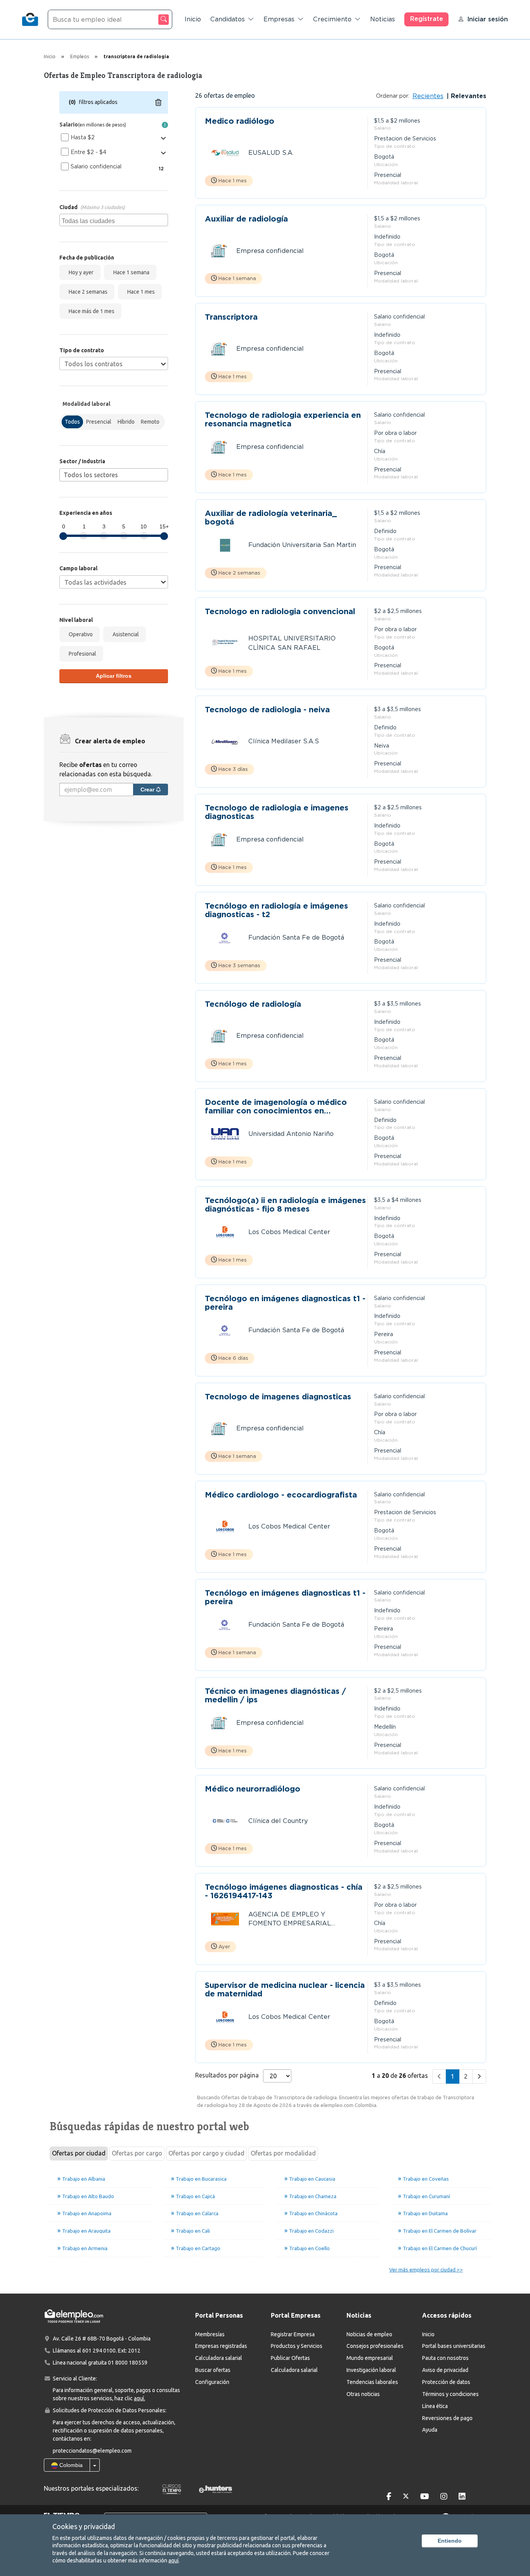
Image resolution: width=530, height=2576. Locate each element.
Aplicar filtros (114, 676)
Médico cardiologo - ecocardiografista (281, 1495)
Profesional (81, 654)
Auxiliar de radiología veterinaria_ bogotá (271, 518)
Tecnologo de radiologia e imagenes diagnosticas (277, 812)
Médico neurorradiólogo (253, 1789)
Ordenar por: (393, 96)
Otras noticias (363, 2394)
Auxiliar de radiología (246, 219)
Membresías (210, 2334)
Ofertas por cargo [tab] (137, 2153)
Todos (72, 422)
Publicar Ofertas (290, 2358)
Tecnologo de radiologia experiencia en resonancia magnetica (283, 419)
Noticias (383, 19)
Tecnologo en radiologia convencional (280, 612)
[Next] (479, 2077)
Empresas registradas (221, 2346)
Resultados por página (227, 2075)
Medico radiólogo (240, 121)
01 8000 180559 (128, 2363)
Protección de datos (446, 2382)
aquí (173, 2560)
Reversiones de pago (447, 2418)
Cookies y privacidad (84, 2526)
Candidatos (228, 19)
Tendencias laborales (372, 2382)
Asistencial (125, 634)
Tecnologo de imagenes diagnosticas (278, 1397)
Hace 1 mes (140, 292)
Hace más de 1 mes (90, 311)
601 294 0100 (99, 2351)
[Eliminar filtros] (158, 102)
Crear (148, 789)
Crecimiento (332, 19)
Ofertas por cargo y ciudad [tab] (206, 2153)
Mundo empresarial (370, 2358)
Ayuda (430, 2430)
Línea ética (435, 2406)
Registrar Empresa (293, 2334)
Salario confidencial (96, 166)
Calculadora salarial (219, 2358)
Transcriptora (231, 317)
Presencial (99, 422)
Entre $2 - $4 (88, 152)
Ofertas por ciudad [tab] (79, 2153)
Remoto (150, 422)
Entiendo (450, 2541)
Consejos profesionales (375, 2346)
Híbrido (126, 422)
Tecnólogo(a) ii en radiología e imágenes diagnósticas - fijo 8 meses (285, 1205)
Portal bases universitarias (454, 2346)
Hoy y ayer (80, 272)
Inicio (193, 19)
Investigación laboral (371, 2370)
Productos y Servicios (297, 2346)
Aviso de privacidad (445, 2370)
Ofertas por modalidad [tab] (283, 2153)
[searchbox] (115, 220)
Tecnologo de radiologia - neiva (267, 710)
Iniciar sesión (488, 19)
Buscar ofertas (213, 2370)
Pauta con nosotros (445, 2358)
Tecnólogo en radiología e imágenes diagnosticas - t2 (276, 910)
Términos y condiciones (450, 2394)
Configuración (212, 2382)
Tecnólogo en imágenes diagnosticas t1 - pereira (285, 1303)
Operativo (80, 634)
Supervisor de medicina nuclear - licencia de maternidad (285, 1989)
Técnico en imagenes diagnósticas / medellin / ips (275, 1695)
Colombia (70, 2465)
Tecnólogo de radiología (253, 1004)
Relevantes (468, 96)
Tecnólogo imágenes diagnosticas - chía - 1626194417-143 (284, 1891)
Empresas (279, 19)
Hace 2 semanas (87, 292)
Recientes (428, 96)
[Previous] (439, 2077)
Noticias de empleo (369, 2334)
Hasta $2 (83, 137)
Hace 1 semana (130, 272)
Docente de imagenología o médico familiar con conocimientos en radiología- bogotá (276, 1106)
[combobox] (114, 220)
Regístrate (427, 19)
